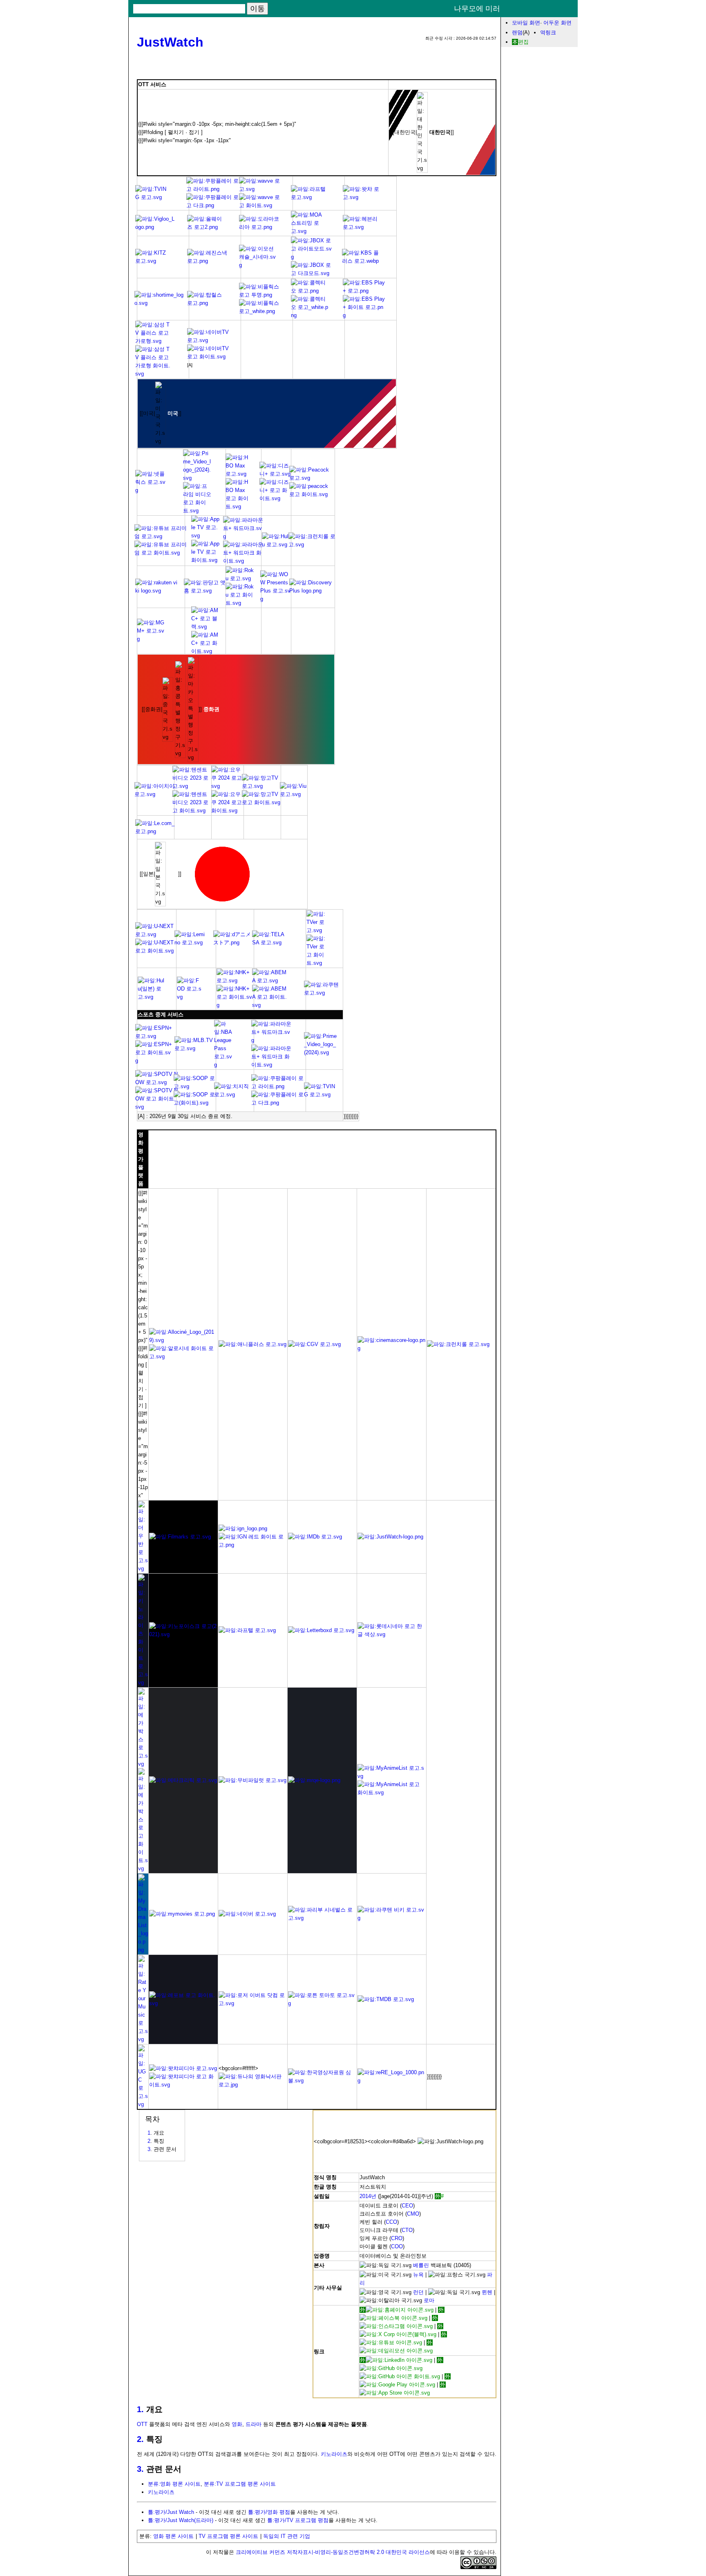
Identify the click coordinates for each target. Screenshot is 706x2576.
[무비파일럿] (252, 1780)
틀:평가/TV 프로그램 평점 (298, 2520)
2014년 (368, 2196)
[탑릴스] (208, 303)
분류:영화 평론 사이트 (174, 2484)
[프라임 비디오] (320, 1052)
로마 (429, 2300)
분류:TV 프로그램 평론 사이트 (240, 2484)
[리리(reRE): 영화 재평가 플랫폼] (392, 2081)
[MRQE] (314, 1780)
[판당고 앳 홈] (205, 591)
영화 (237, 2424)
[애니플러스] (252, 1344)
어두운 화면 (557, 23)
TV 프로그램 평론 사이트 (228, 2536)
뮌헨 (487, 2292)
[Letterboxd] (321, 1630)
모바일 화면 (526, 23)
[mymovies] (182, 1914)
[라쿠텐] (324, 993)
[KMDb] (322, 2081)
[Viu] (294, 794)
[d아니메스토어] (234, 943)
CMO (413, 2214)
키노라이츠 (334, 2454)
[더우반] (143, 1569)
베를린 (421, 2265)
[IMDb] (315, 1537)
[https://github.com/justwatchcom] (401, 2368)
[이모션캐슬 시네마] (258, 265)
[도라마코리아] (259, 227)
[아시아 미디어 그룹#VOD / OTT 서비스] (308, 231)
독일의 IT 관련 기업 (287, 2536)
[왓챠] (362, 197)
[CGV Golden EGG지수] (314, 1344)
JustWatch (170, 42)
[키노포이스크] (183, 1634)
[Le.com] (156, 831)
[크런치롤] (313, 544)
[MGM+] (151, 639)
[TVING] (152, 197)
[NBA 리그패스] (223, 1065)
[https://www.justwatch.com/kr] (397, 2310)
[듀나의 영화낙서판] (253, 2085)
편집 (523, 42)
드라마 (254, 2424)
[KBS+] (360, 261)
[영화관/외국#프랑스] (143, 2104)
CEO (407, 2206)
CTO (407, 2230)
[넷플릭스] (152, 490)
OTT (142, 2424)
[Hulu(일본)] (152, 997)
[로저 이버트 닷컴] (253, 2003)
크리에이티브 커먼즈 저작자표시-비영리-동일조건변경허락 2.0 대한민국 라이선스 (333, 2552)
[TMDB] (386, 1999)
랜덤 (517, 32)
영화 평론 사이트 (173, 2536)
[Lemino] (191, 943)
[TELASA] (268, 943)
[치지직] (235, 1095)
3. (140, 2469)
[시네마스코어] (392, 1348)
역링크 (548, 32)
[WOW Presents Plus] (276, 599)
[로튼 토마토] (322, 2003)
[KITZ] (154, 261)
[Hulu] (276, 544)
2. (140, 2439)
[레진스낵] (209, 261)
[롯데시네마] (392, 1634)
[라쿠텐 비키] (157, 591)
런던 (418, 2292)
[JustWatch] (390, 1537)
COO (397, 2246)
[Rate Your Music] (143, 2039)
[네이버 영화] (247, 1914)
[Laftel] (309, 197)
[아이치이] (155, 794)
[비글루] (156, 227)
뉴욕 (418, 2275)
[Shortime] (161, 303)
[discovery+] (311, 591)
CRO (397, 2238)
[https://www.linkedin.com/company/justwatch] (396, 2360)
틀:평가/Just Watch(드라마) (181, 2520)
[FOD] (189, 997)
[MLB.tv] (195, 1048)
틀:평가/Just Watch (171, 2512)
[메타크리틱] (183, 1780)
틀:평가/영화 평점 (269, 2512)
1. (140, 2409)
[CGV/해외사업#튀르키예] (322, 1918)
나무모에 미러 (477, 9)
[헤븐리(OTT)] (363, 227)
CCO (391, 2222)
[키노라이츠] (143, 1683)
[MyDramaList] (143, 1950)
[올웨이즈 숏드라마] (207, 227)
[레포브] (183, 2003)
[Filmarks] (180, 1537)
